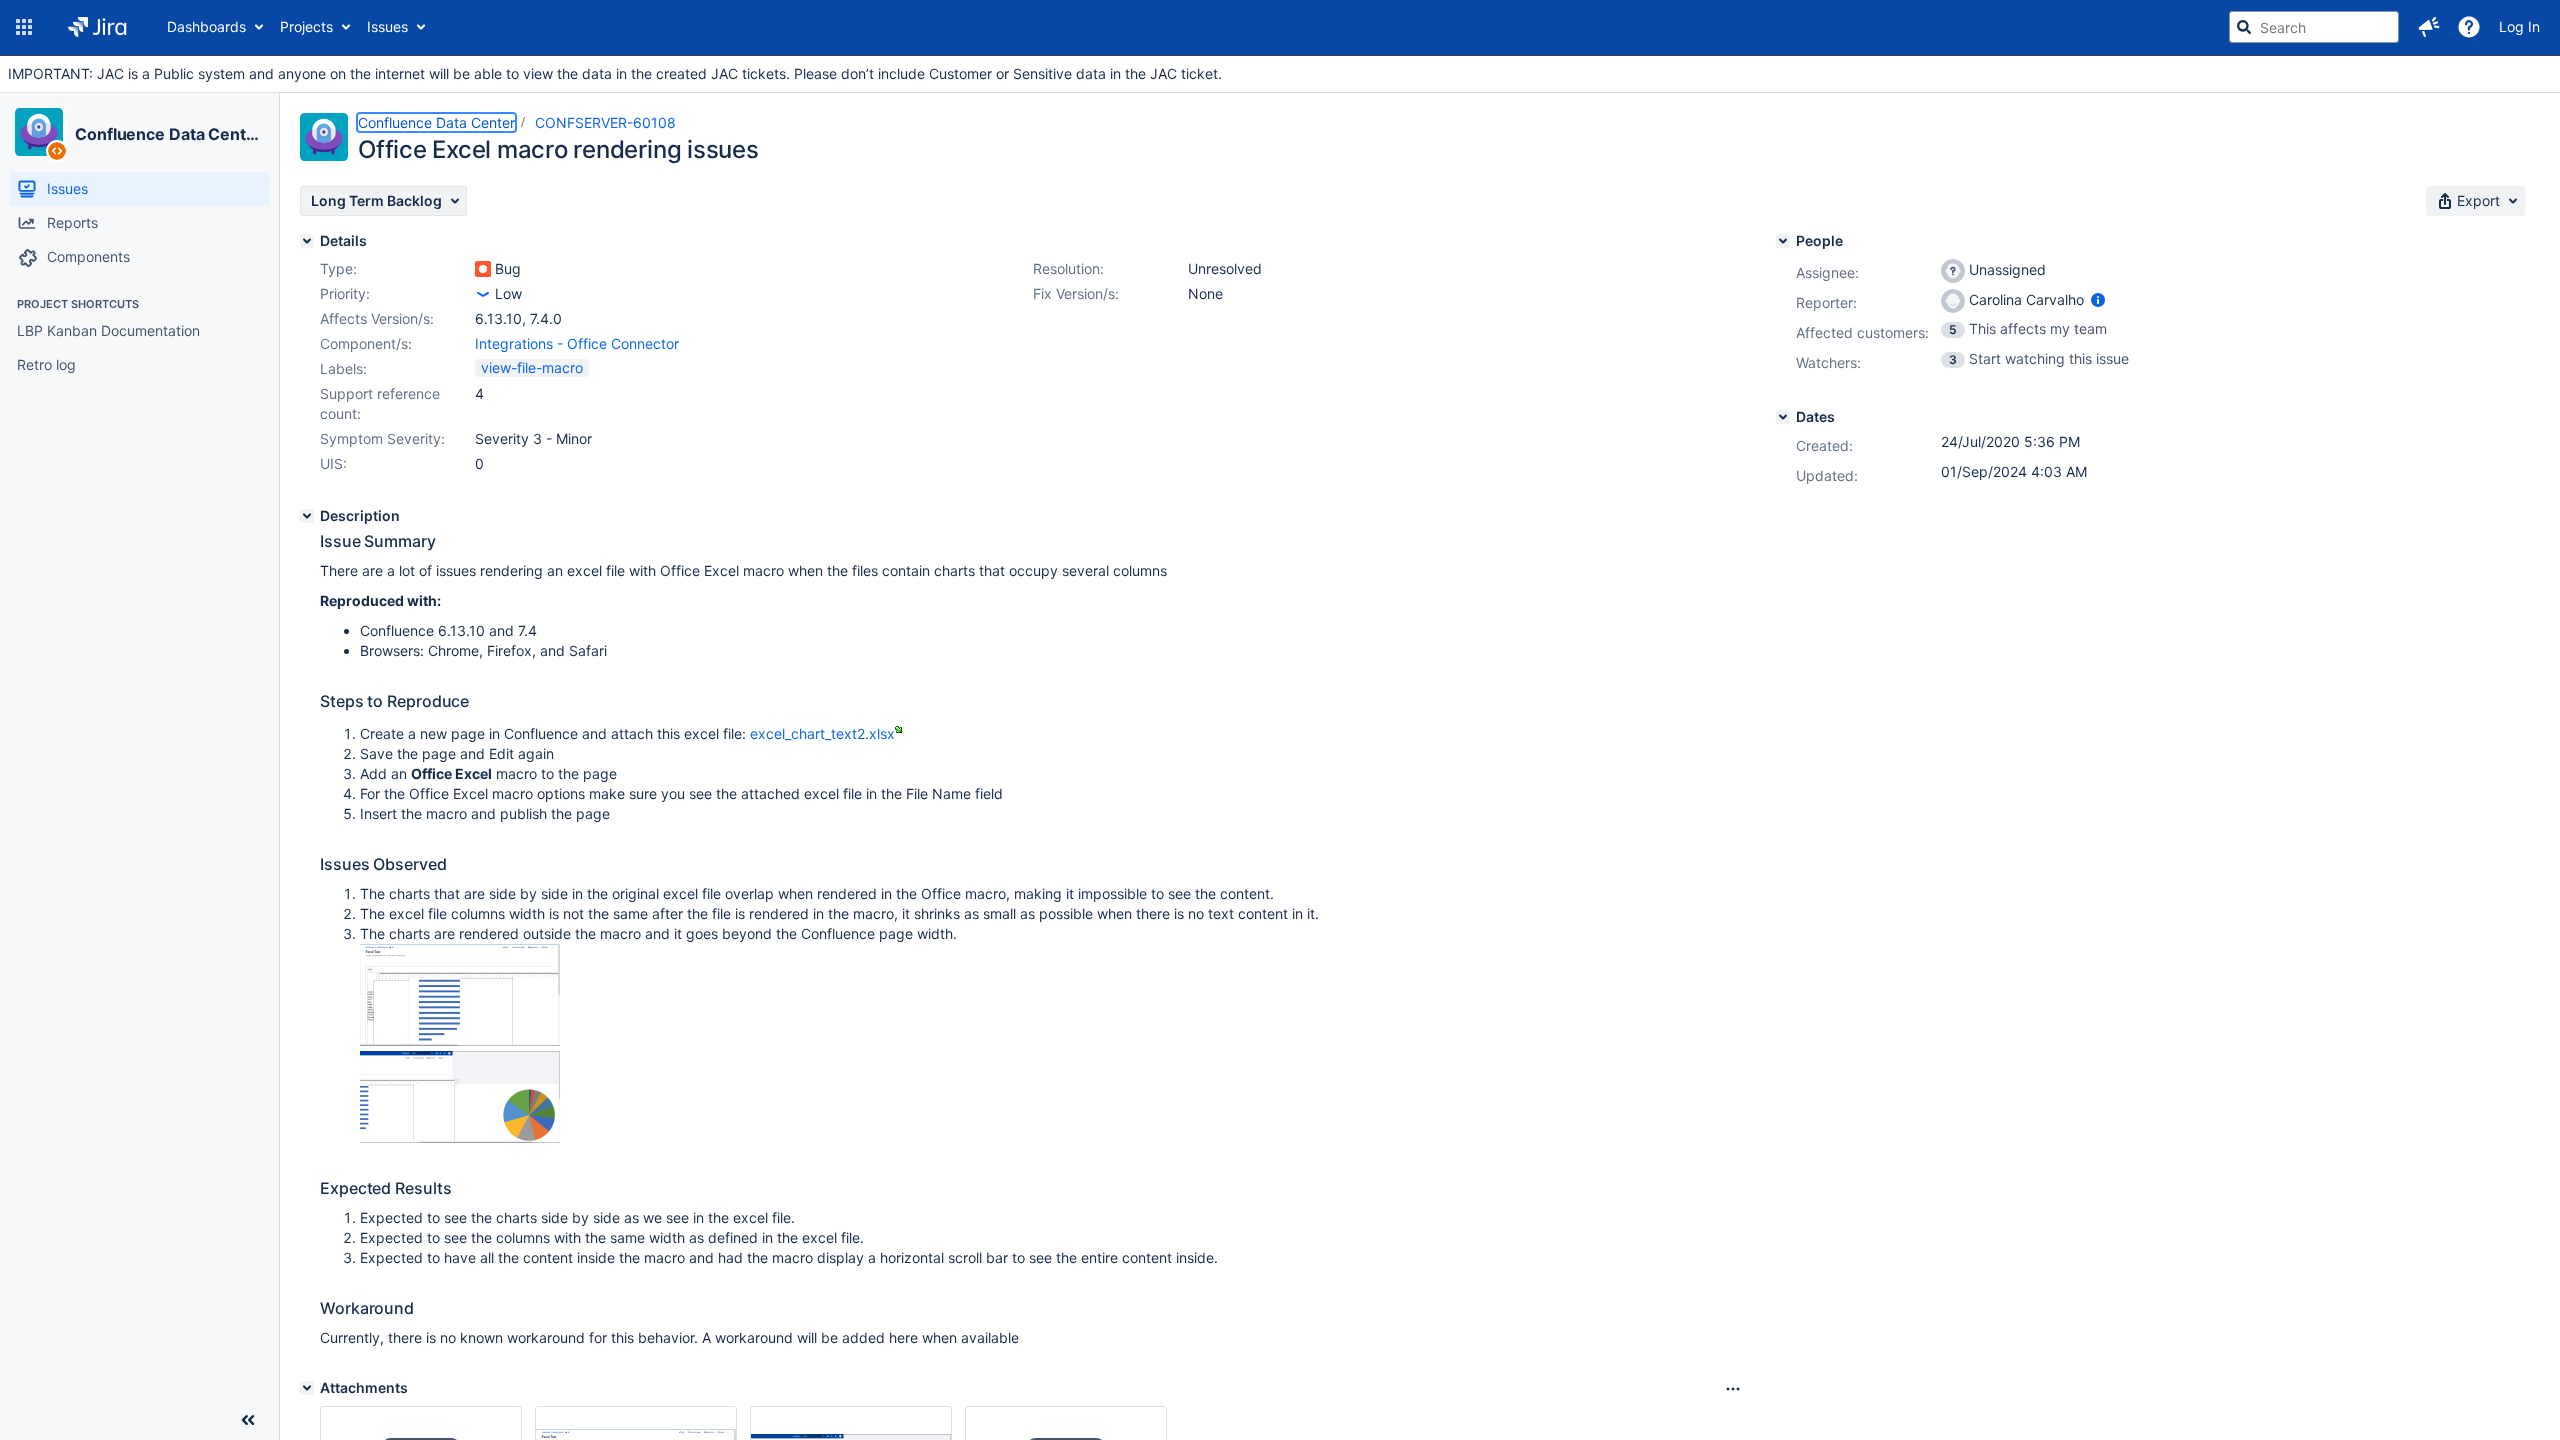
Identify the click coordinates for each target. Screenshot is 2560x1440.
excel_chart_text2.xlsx (822, 733)
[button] (24, 27)
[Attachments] (307, 1388)
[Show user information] (2098, 299)
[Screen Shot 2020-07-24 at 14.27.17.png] (460, 1137)
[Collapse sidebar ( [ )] (248, 1420)
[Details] (307, 241)
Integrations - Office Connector (577, 343)
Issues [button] (387, 26)
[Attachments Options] (1733, 1389)
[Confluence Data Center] (39, 132)
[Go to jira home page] (97, 27)
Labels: (343, 368)
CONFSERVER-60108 (605, 122)
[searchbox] (2314, 27)
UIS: (333, 463)
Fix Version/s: (1076, 293)
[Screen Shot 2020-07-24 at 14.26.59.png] (460, 1040)
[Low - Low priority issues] (483, 294)
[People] (1783, 241)
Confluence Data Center (168, 134)
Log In (2519, 26)
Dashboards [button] (206, 26)
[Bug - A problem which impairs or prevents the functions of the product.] (483, 269)
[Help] (2469, 27)
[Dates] (1783, 417)
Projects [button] (306, 26)
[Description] (307, 516)
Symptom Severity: (382, 438)
